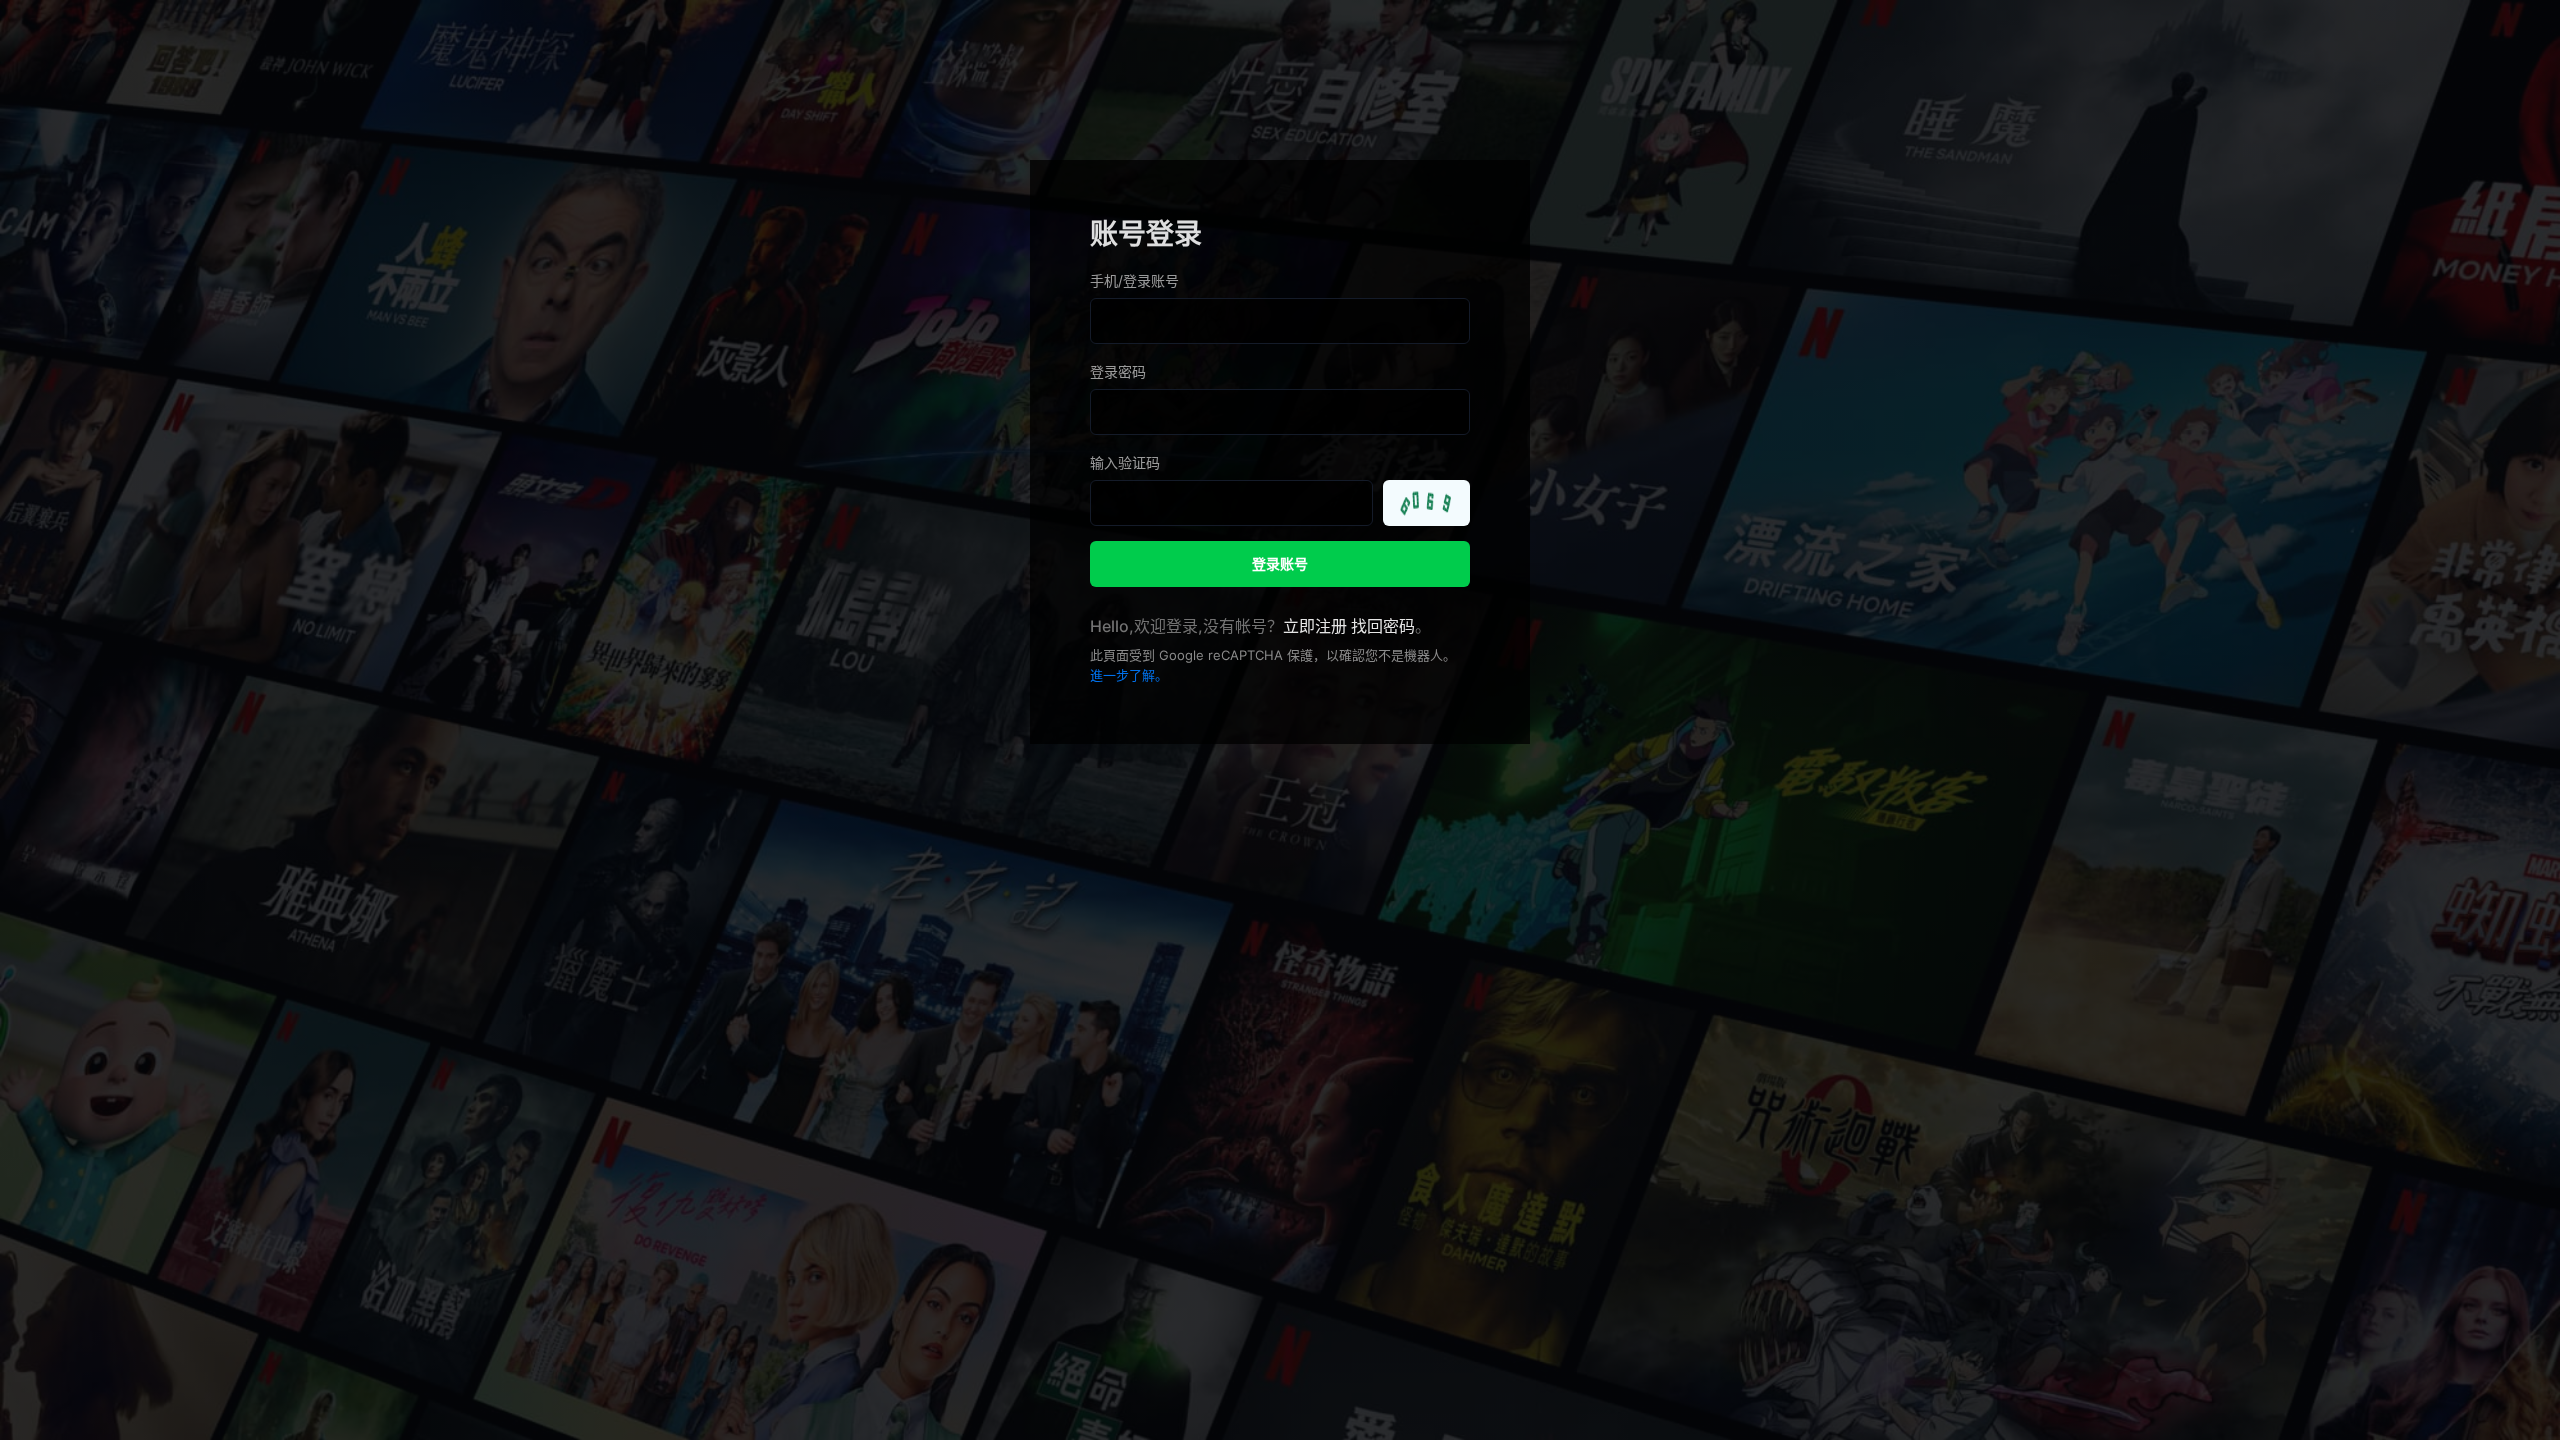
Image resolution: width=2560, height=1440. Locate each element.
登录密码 (1118, 371)
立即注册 (1315, 626)
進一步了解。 (1129, 675)
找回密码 (1383, 626)
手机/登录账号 (1134, 280)
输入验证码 (1125, 462)
